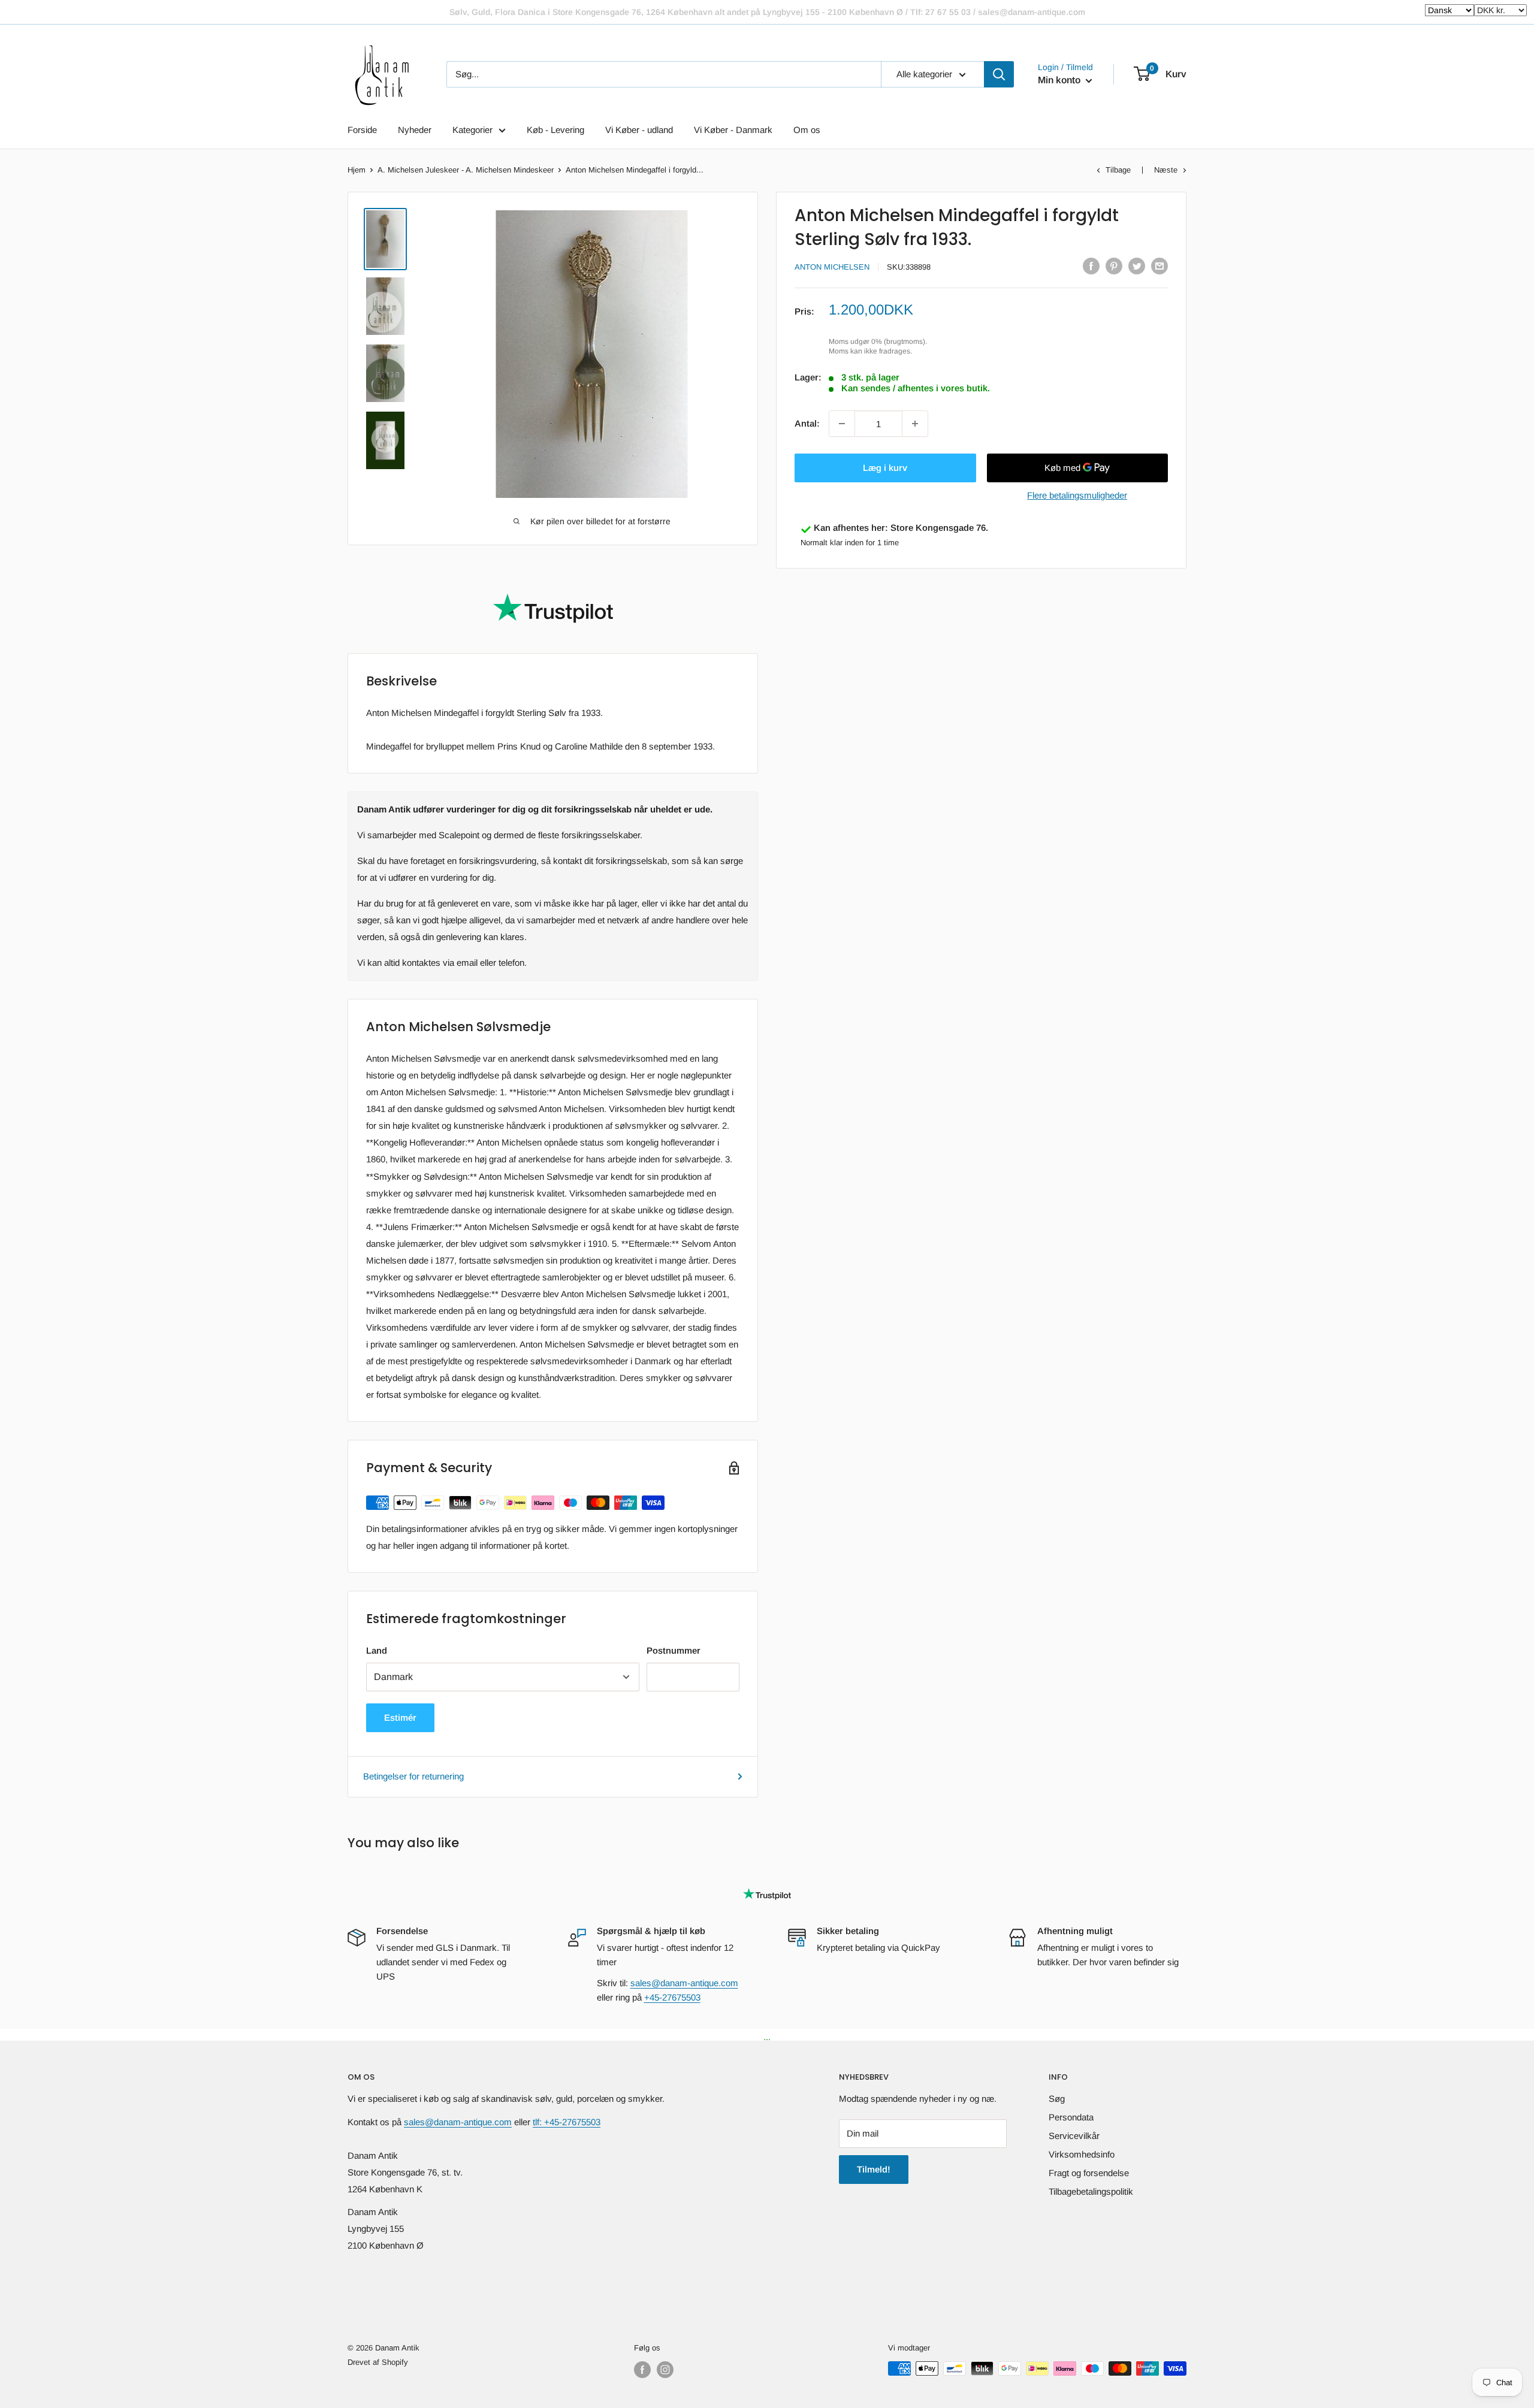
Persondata (1071, 2117)
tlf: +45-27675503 (567, 2122)
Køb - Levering (555, 130)
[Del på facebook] (1091, 266)
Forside (362, 130)
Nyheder (415, 130)
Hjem (357, 170)
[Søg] (999, 74)
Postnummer (674, 1650)
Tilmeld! (874, 2169)
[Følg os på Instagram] (665, 2370)
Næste (1166, 170)
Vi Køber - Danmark (733, 130)
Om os (807, 130)
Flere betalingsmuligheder (1077, 495)
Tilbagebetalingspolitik (1091, 2191)
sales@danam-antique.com (684, 1983)
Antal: (807, 423)
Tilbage (1118, 170)
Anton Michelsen (832, 267)
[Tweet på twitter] (1137, 266)
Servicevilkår (1074, 2136)
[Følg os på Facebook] (642, 2370)
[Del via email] (1159, 266)
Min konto (1060, 80)
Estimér (400, 1717)
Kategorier (472, 130)
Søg (1057, 2099)
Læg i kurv (885, 468)
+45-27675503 (672, 1997)
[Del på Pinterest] (1114, 266)
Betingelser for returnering (413, 1776)
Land (377, 1650)
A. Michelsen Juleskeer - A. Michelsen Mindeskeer (466, 170)
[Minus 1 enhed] (842, 424)
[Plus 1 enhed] (915, 424)
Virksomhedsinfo (1082, 2154)
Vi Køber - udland (639, 130)
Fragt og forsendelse (1089, 2173)
